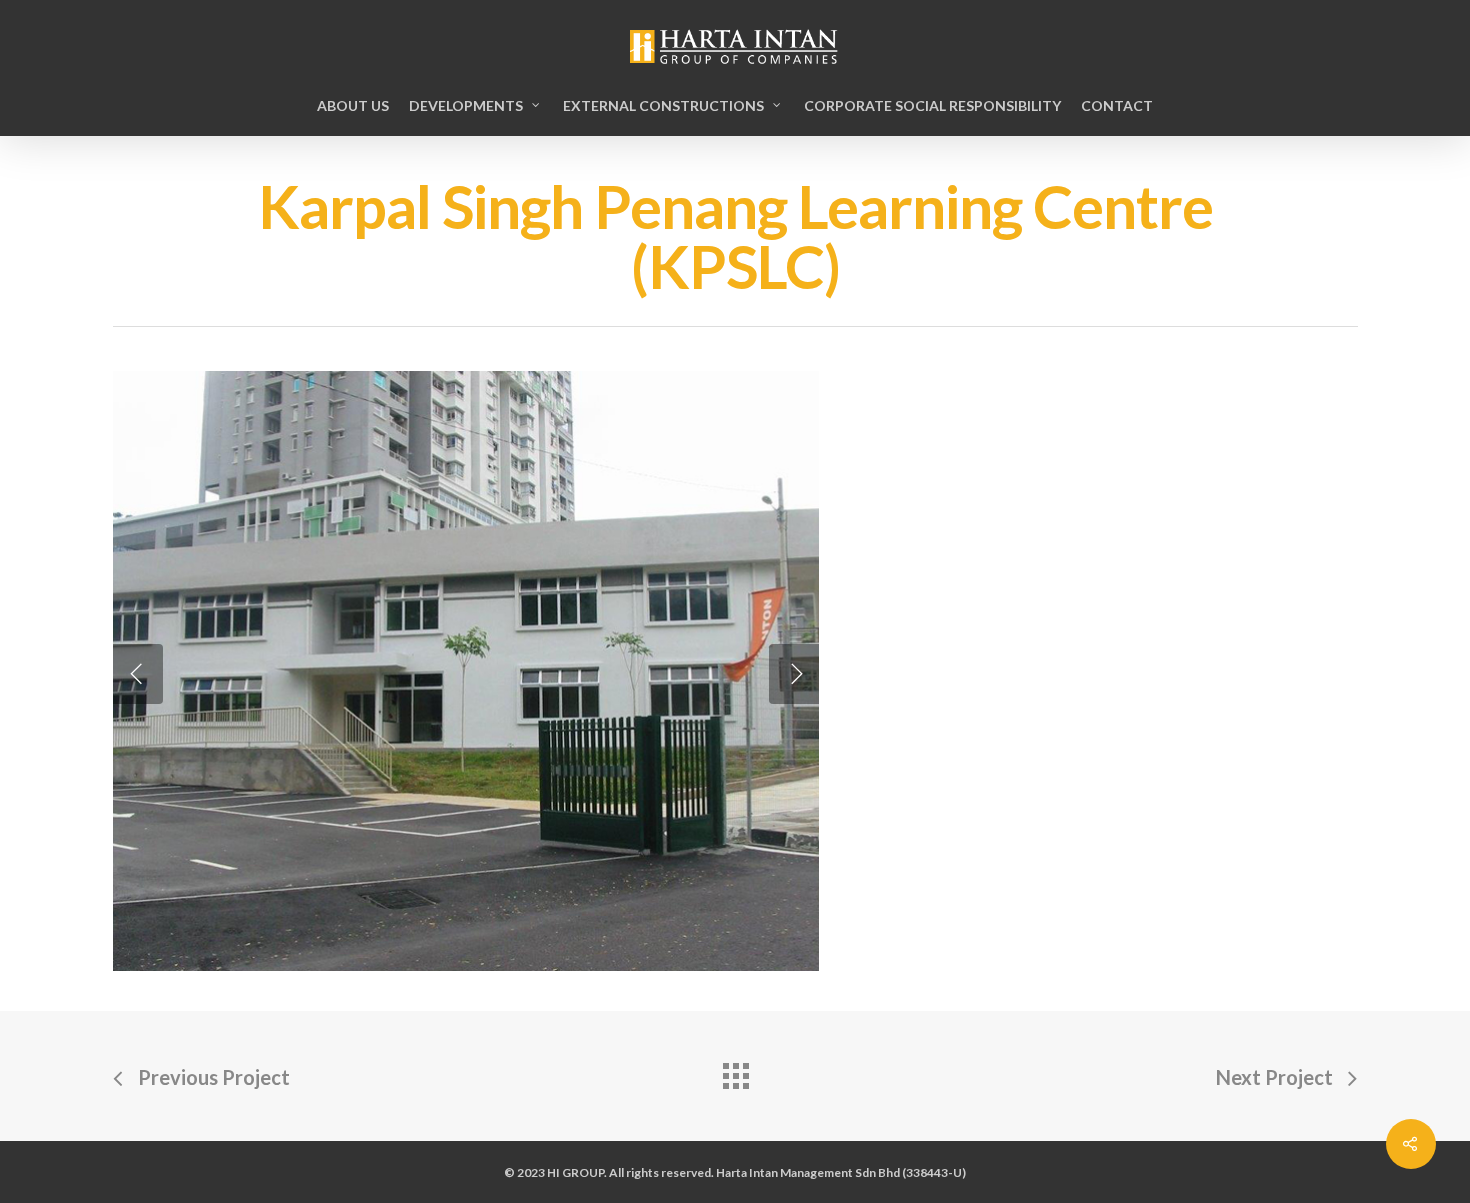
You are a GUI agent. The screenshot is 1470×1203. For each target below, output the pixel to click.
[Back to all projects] (735, 1071)
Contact (1117, 105)
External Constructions (663, 105)
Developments (466, 105)
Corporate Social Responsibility (932, 105)
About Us (353, 105)
